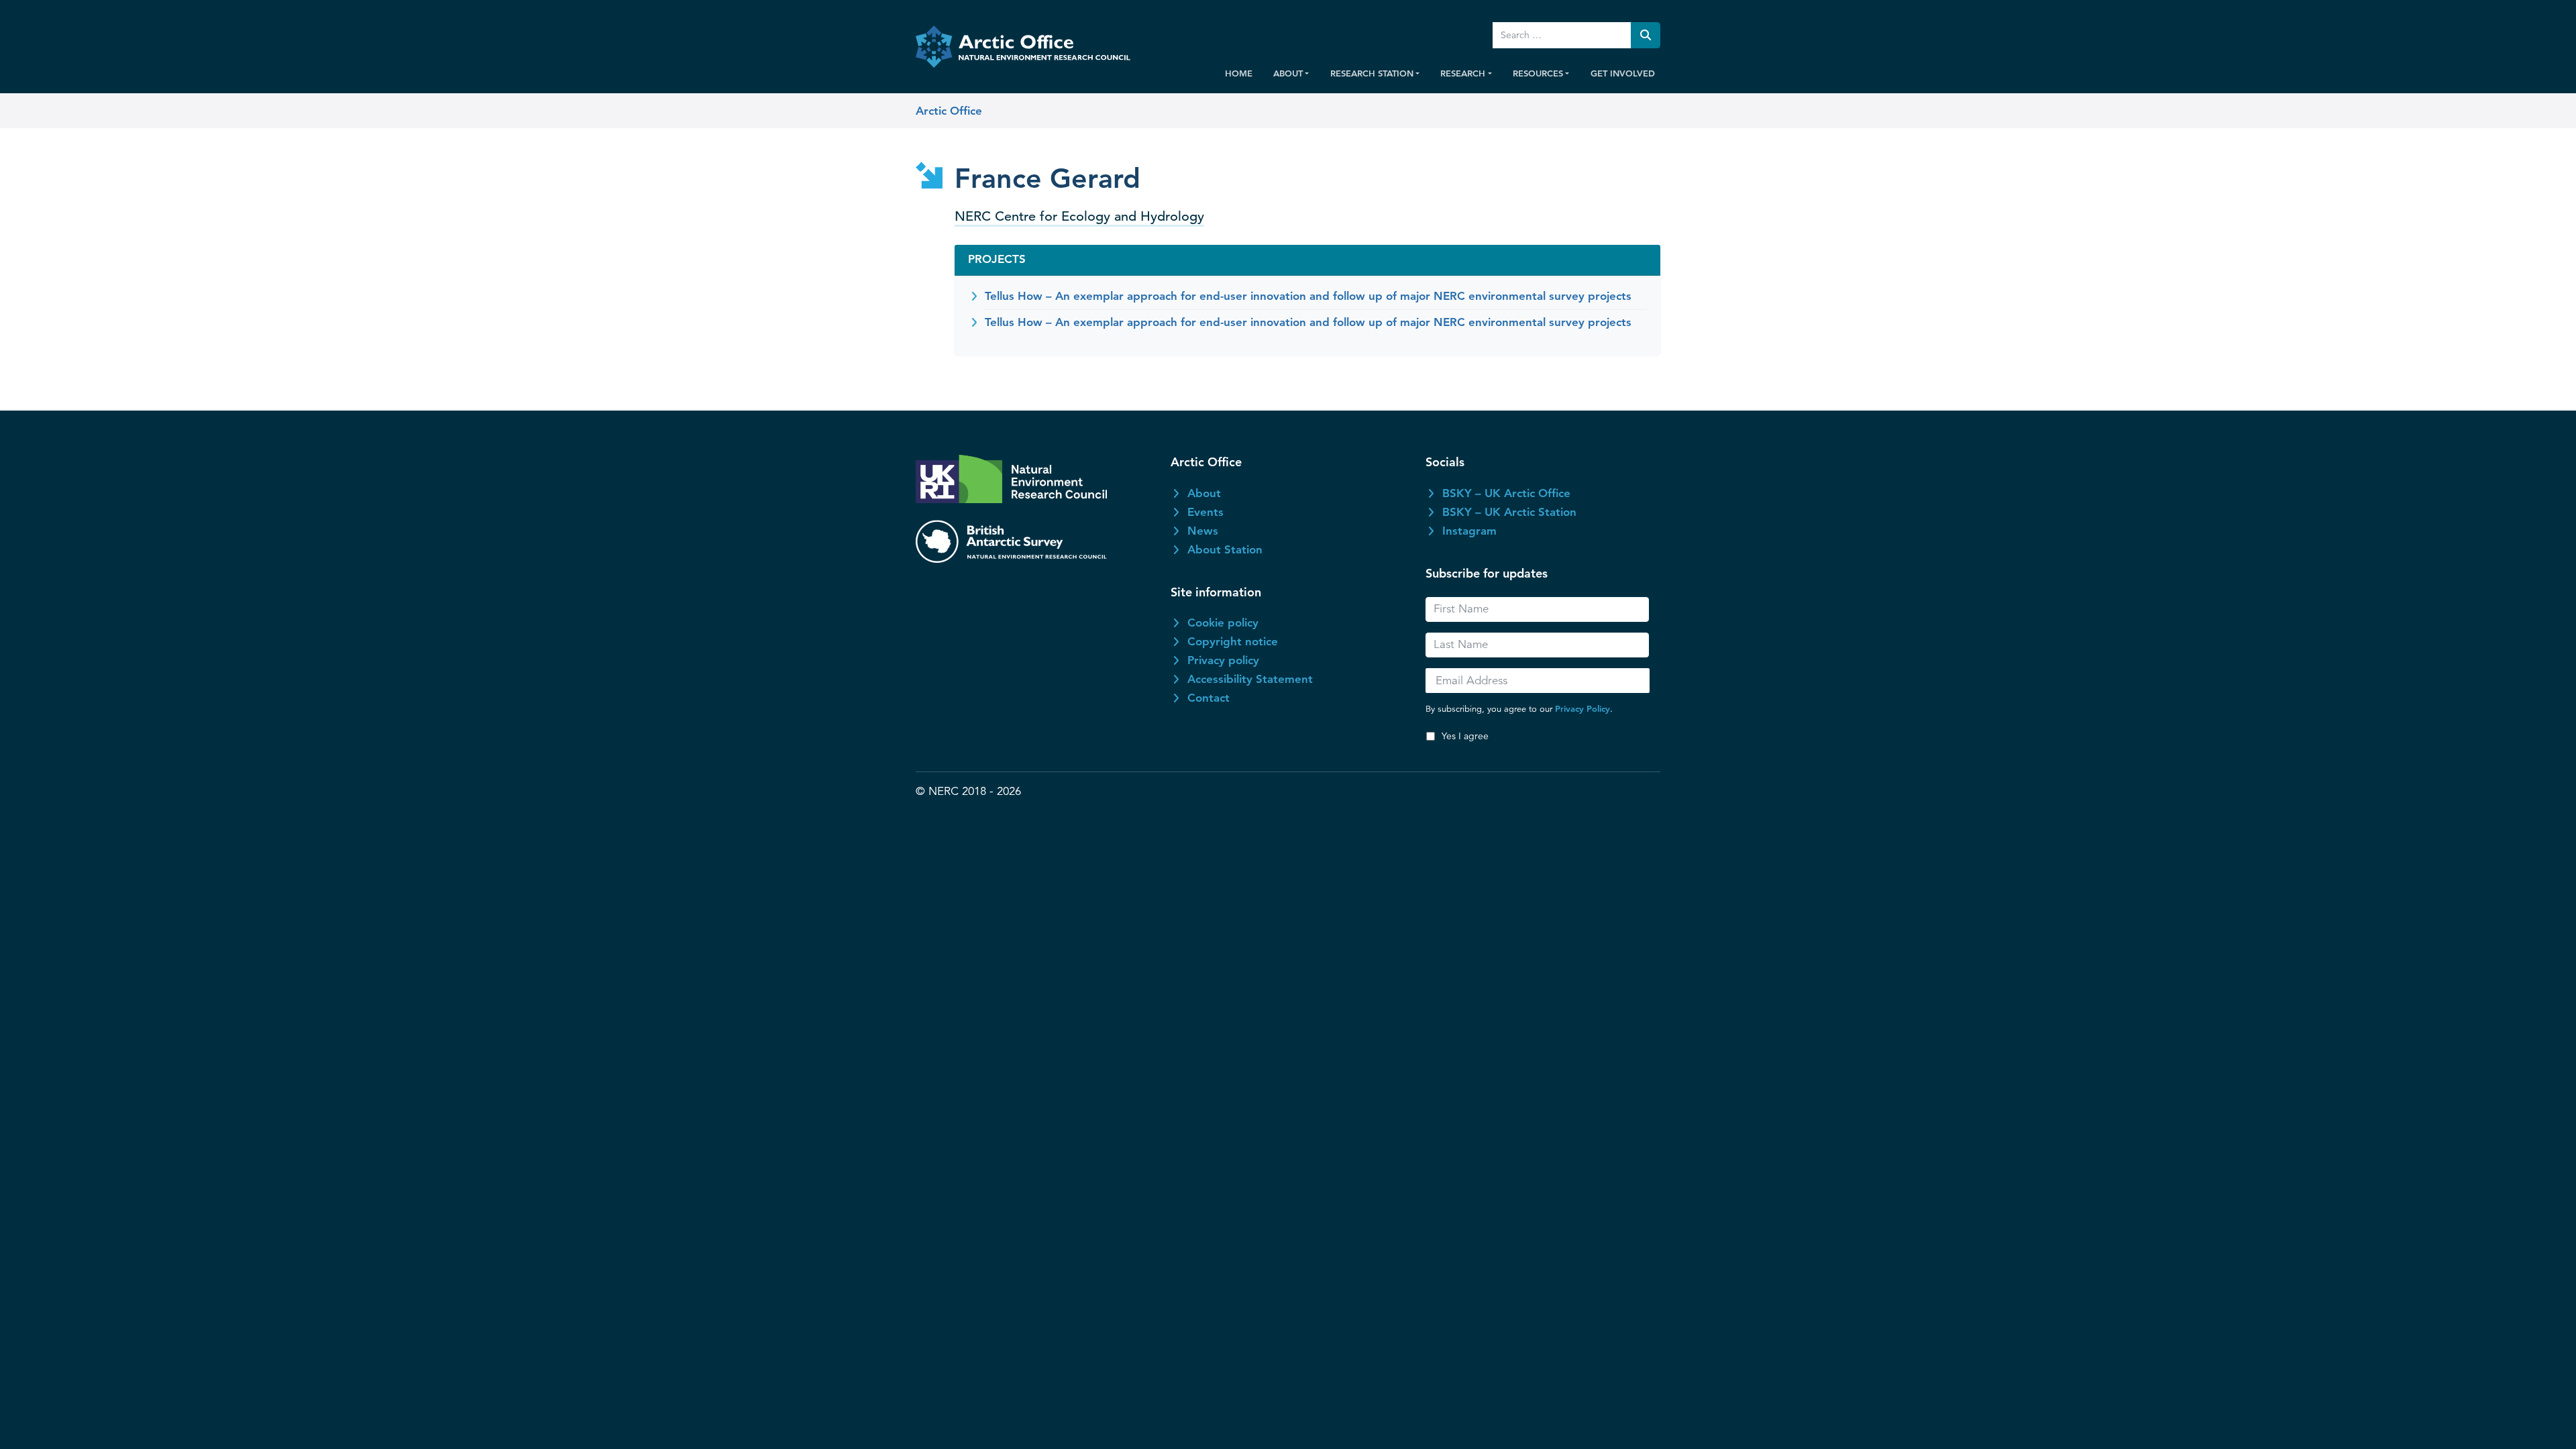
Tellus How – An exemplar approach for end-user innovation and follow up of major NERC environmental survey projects (1308, 296)
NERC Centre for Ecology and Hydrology (1079, 216)
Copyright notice (1233, 641)
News (1203, 531)
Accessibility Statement (1250, 679)
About (1204, 493)
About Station (1225, 549)
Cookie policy (1223, 623)
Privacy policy (1223, 660)
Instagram (1469, 531)
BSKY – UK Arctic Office (1506, 493)
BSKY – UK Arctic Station (1509, 512)
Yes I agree (1465, 736)
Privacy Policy (1582, 708)
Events (1205, 512)
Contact (1209, 698)
